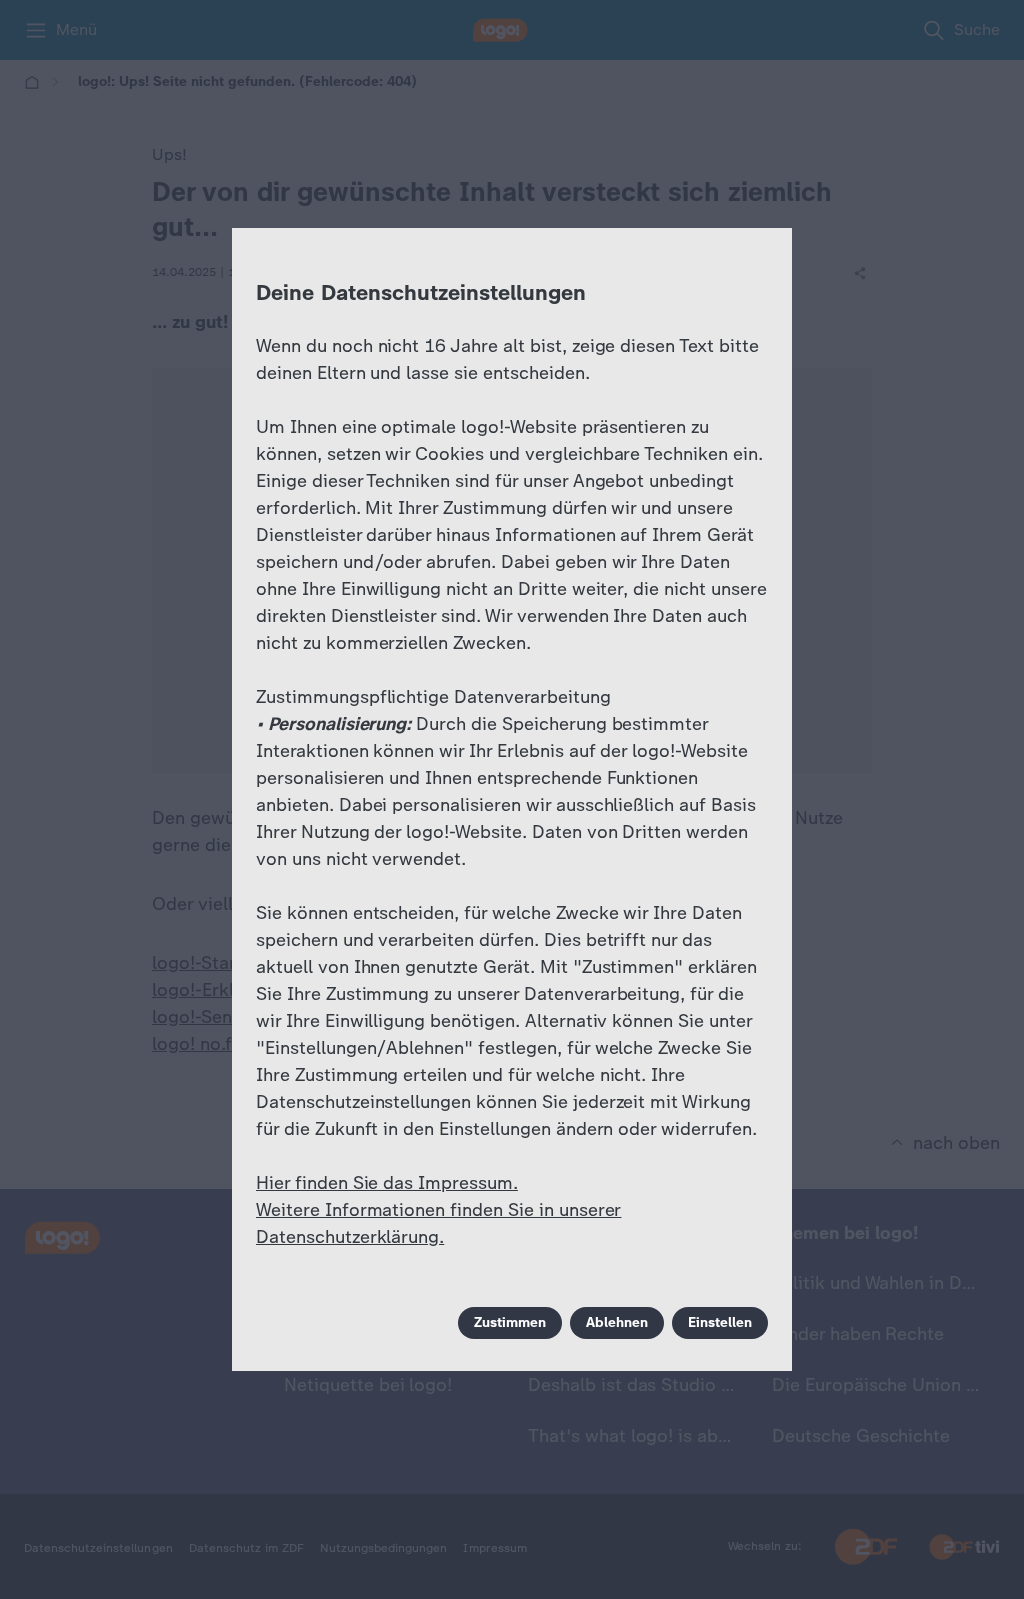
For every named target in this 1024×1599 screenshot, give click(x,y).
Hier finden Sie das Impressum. (387, 1183)
